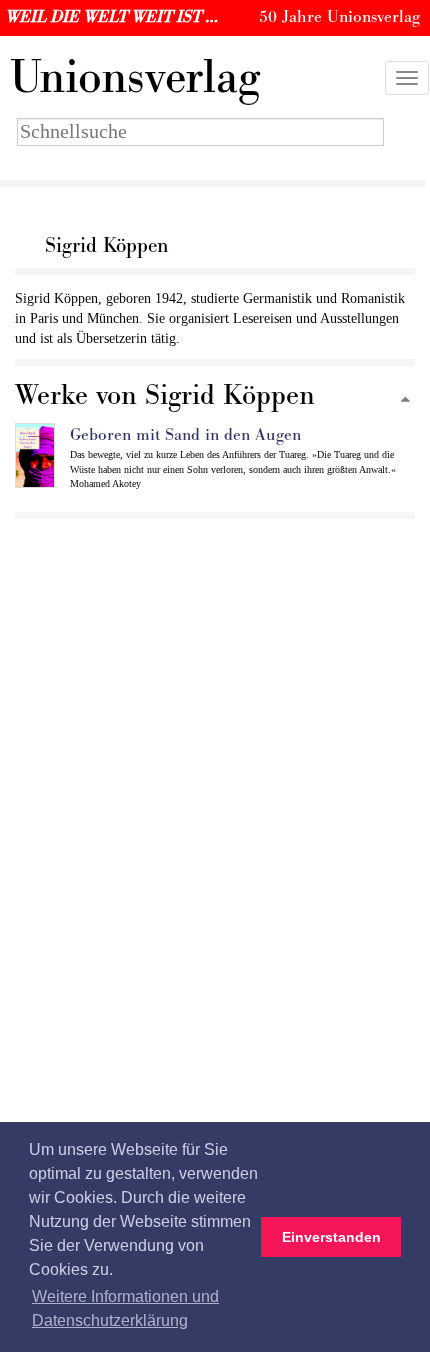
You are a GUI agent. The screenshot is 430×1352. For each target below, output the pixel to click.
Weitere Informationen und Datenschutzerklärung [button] (125, 1308)
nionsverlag (135, 78)
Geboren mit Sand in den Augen (185, 435)
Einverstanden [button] (331, 1237)
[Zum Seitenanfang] (405, 400)
